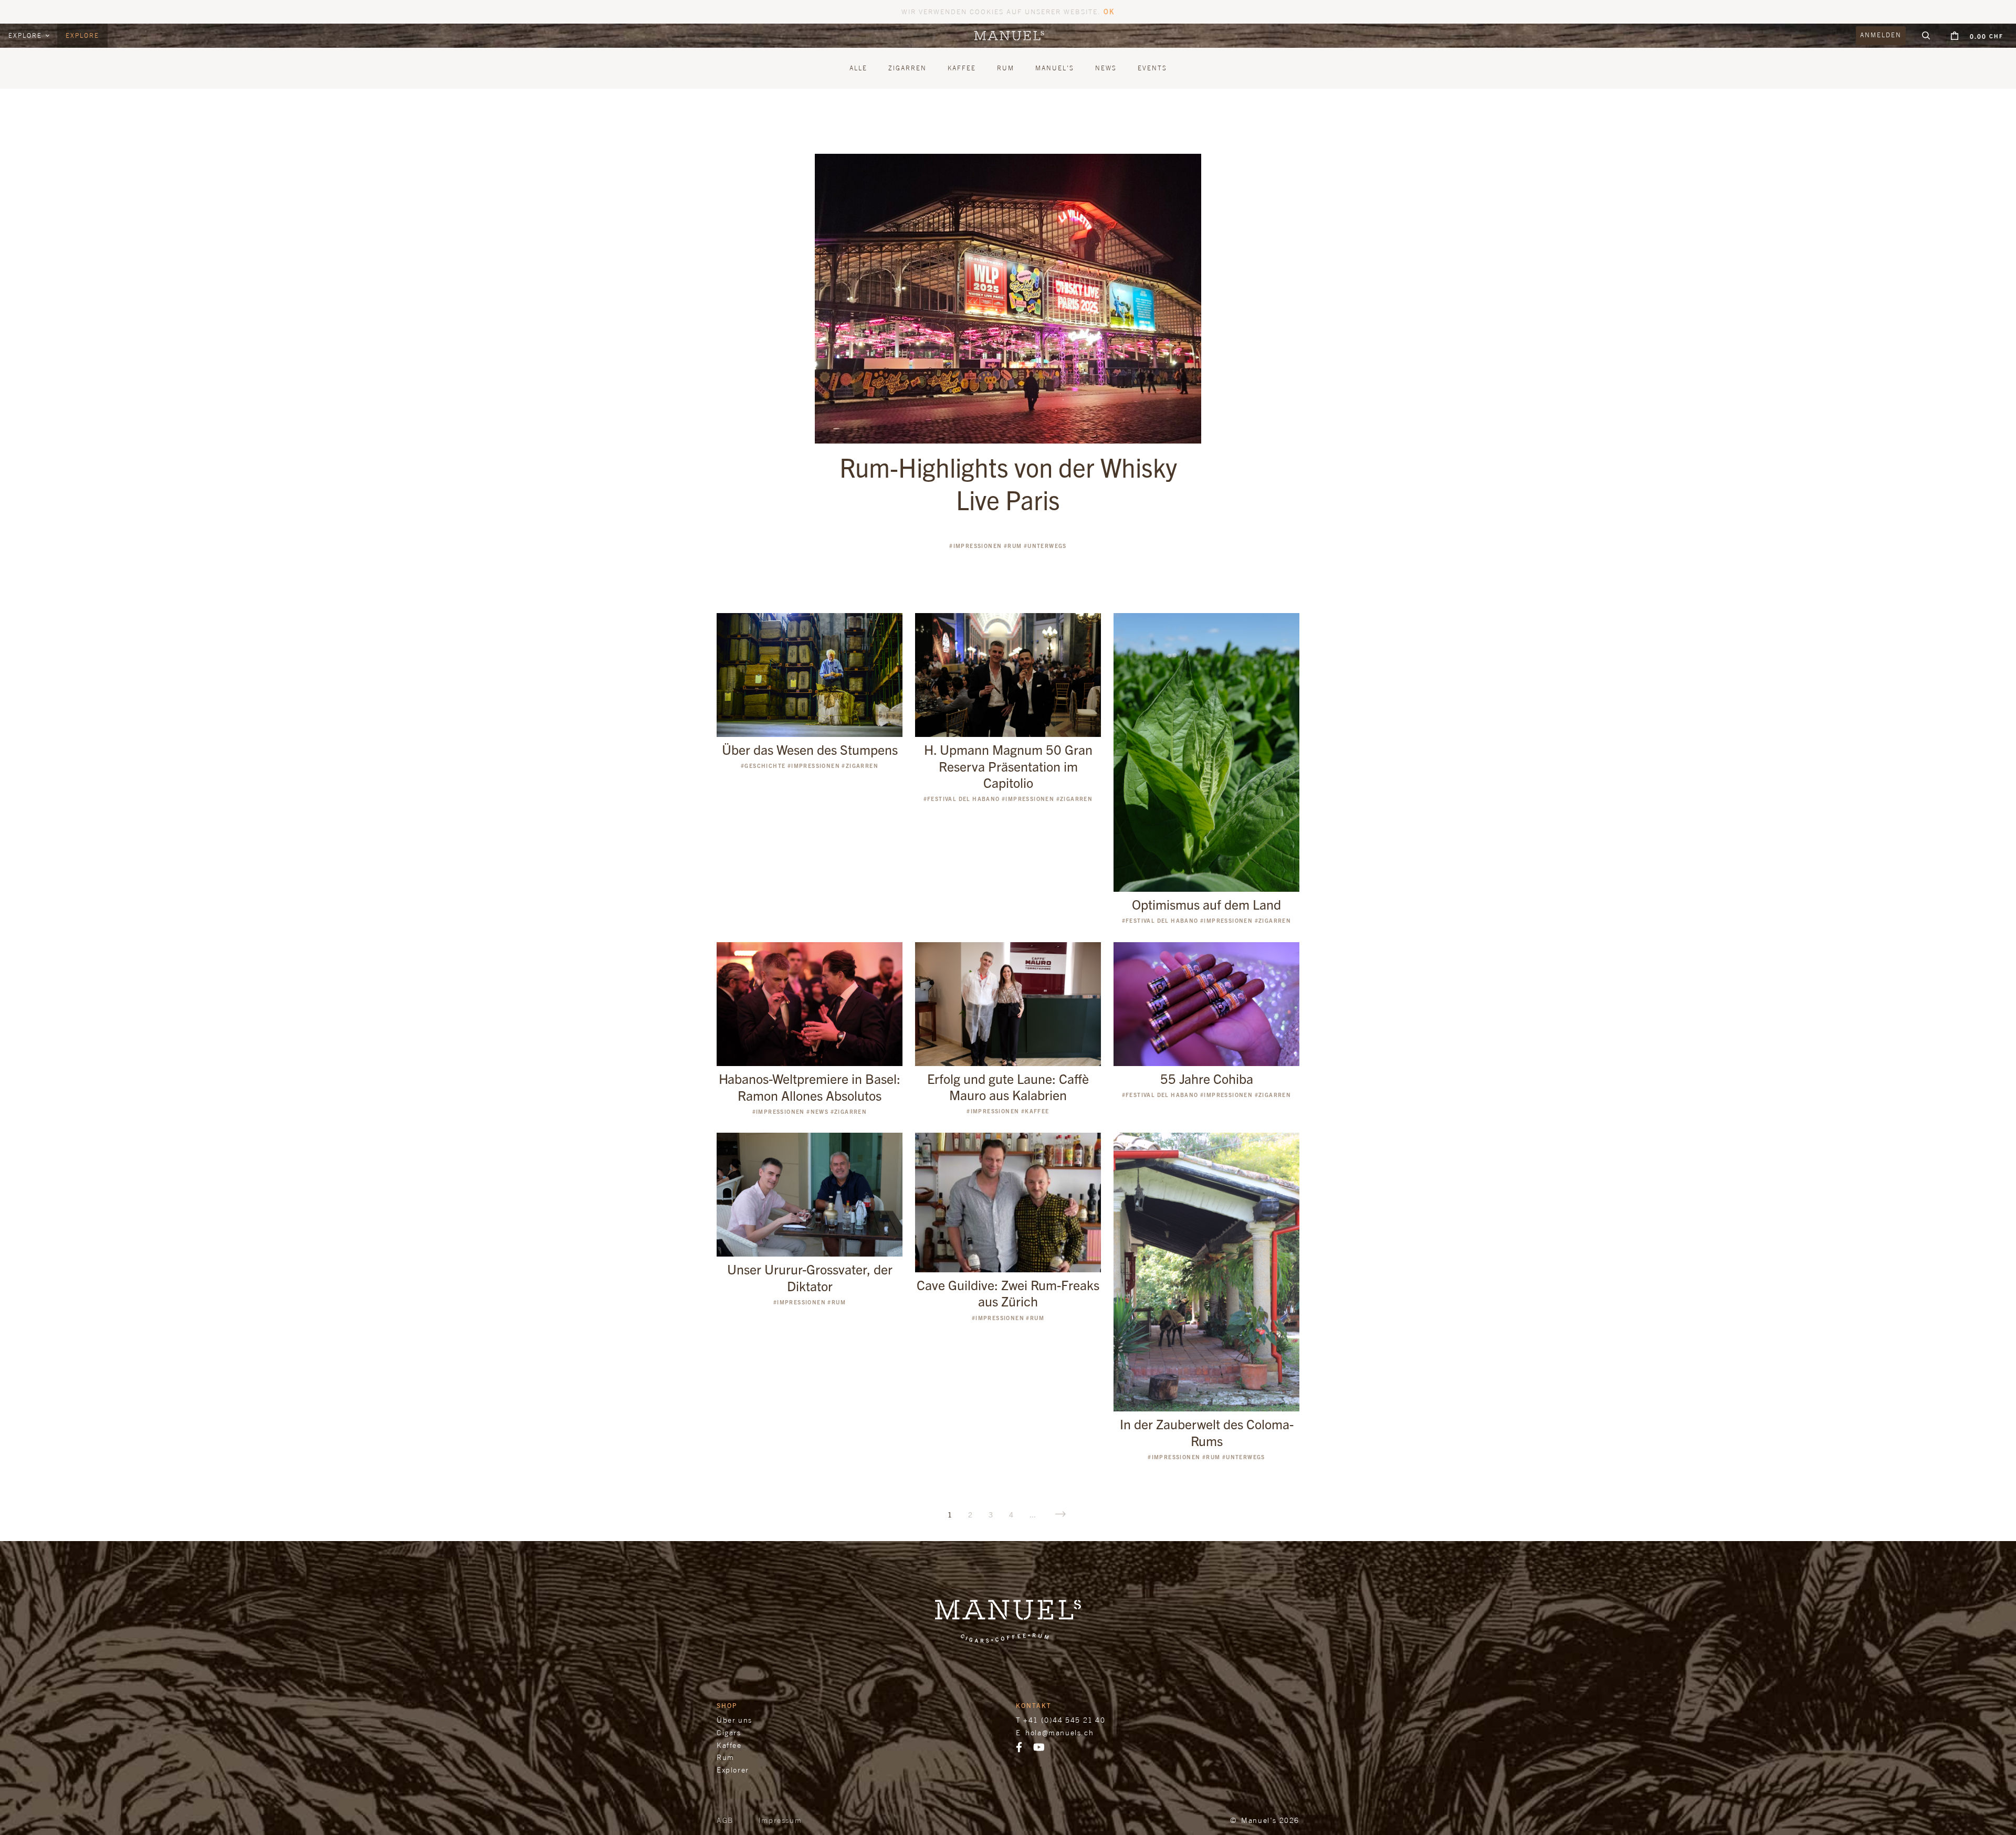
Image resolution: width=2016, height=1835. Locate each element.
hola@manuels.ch (1059, 1732)
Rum (1006, 68)
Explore (27, 35)
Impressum (780, 1820)
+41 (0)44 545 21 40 (1064, 1720)
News (1106, 68)
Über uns (734, 1720)
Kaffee (962, 68)
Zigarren (907, 68)
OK (1109, 11)
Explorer (733, 1770)
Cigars (729, 1732)
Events (1152, 68)
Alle (858, 68)
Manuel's (1055, 68)
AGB (725, 1820)
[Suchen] (1926, 36)
